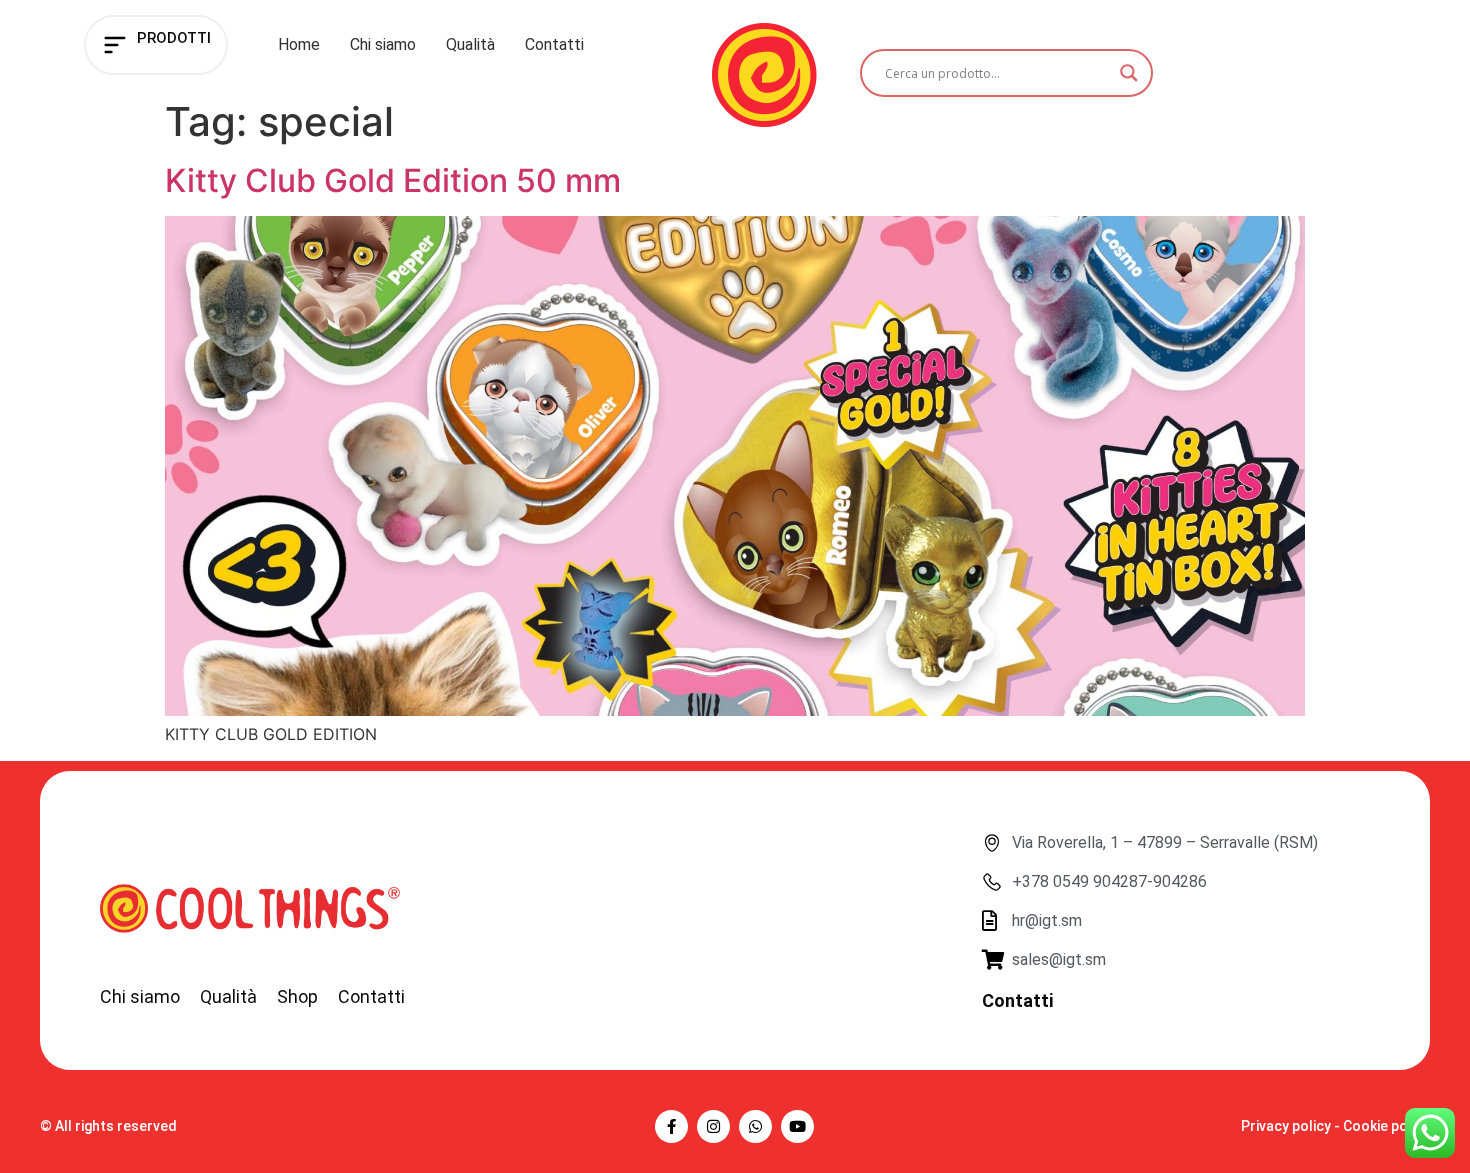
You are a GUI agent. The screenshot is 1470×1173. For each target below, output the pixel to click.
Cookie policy (1386, 1126)
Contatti (554, 44)
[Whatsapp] (755, 1126)
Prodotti (174, 38)
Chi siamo (383, 44)
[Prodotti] (115, 45)
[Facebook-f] (671, 1126)
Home (299, 44)
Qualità (470, 44)
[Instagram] (713, 1126)
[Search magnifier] (1129, 73)
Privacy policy (1286, 1126)
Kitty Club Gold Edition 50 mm (393, 180)
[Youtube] (797, 1126)
